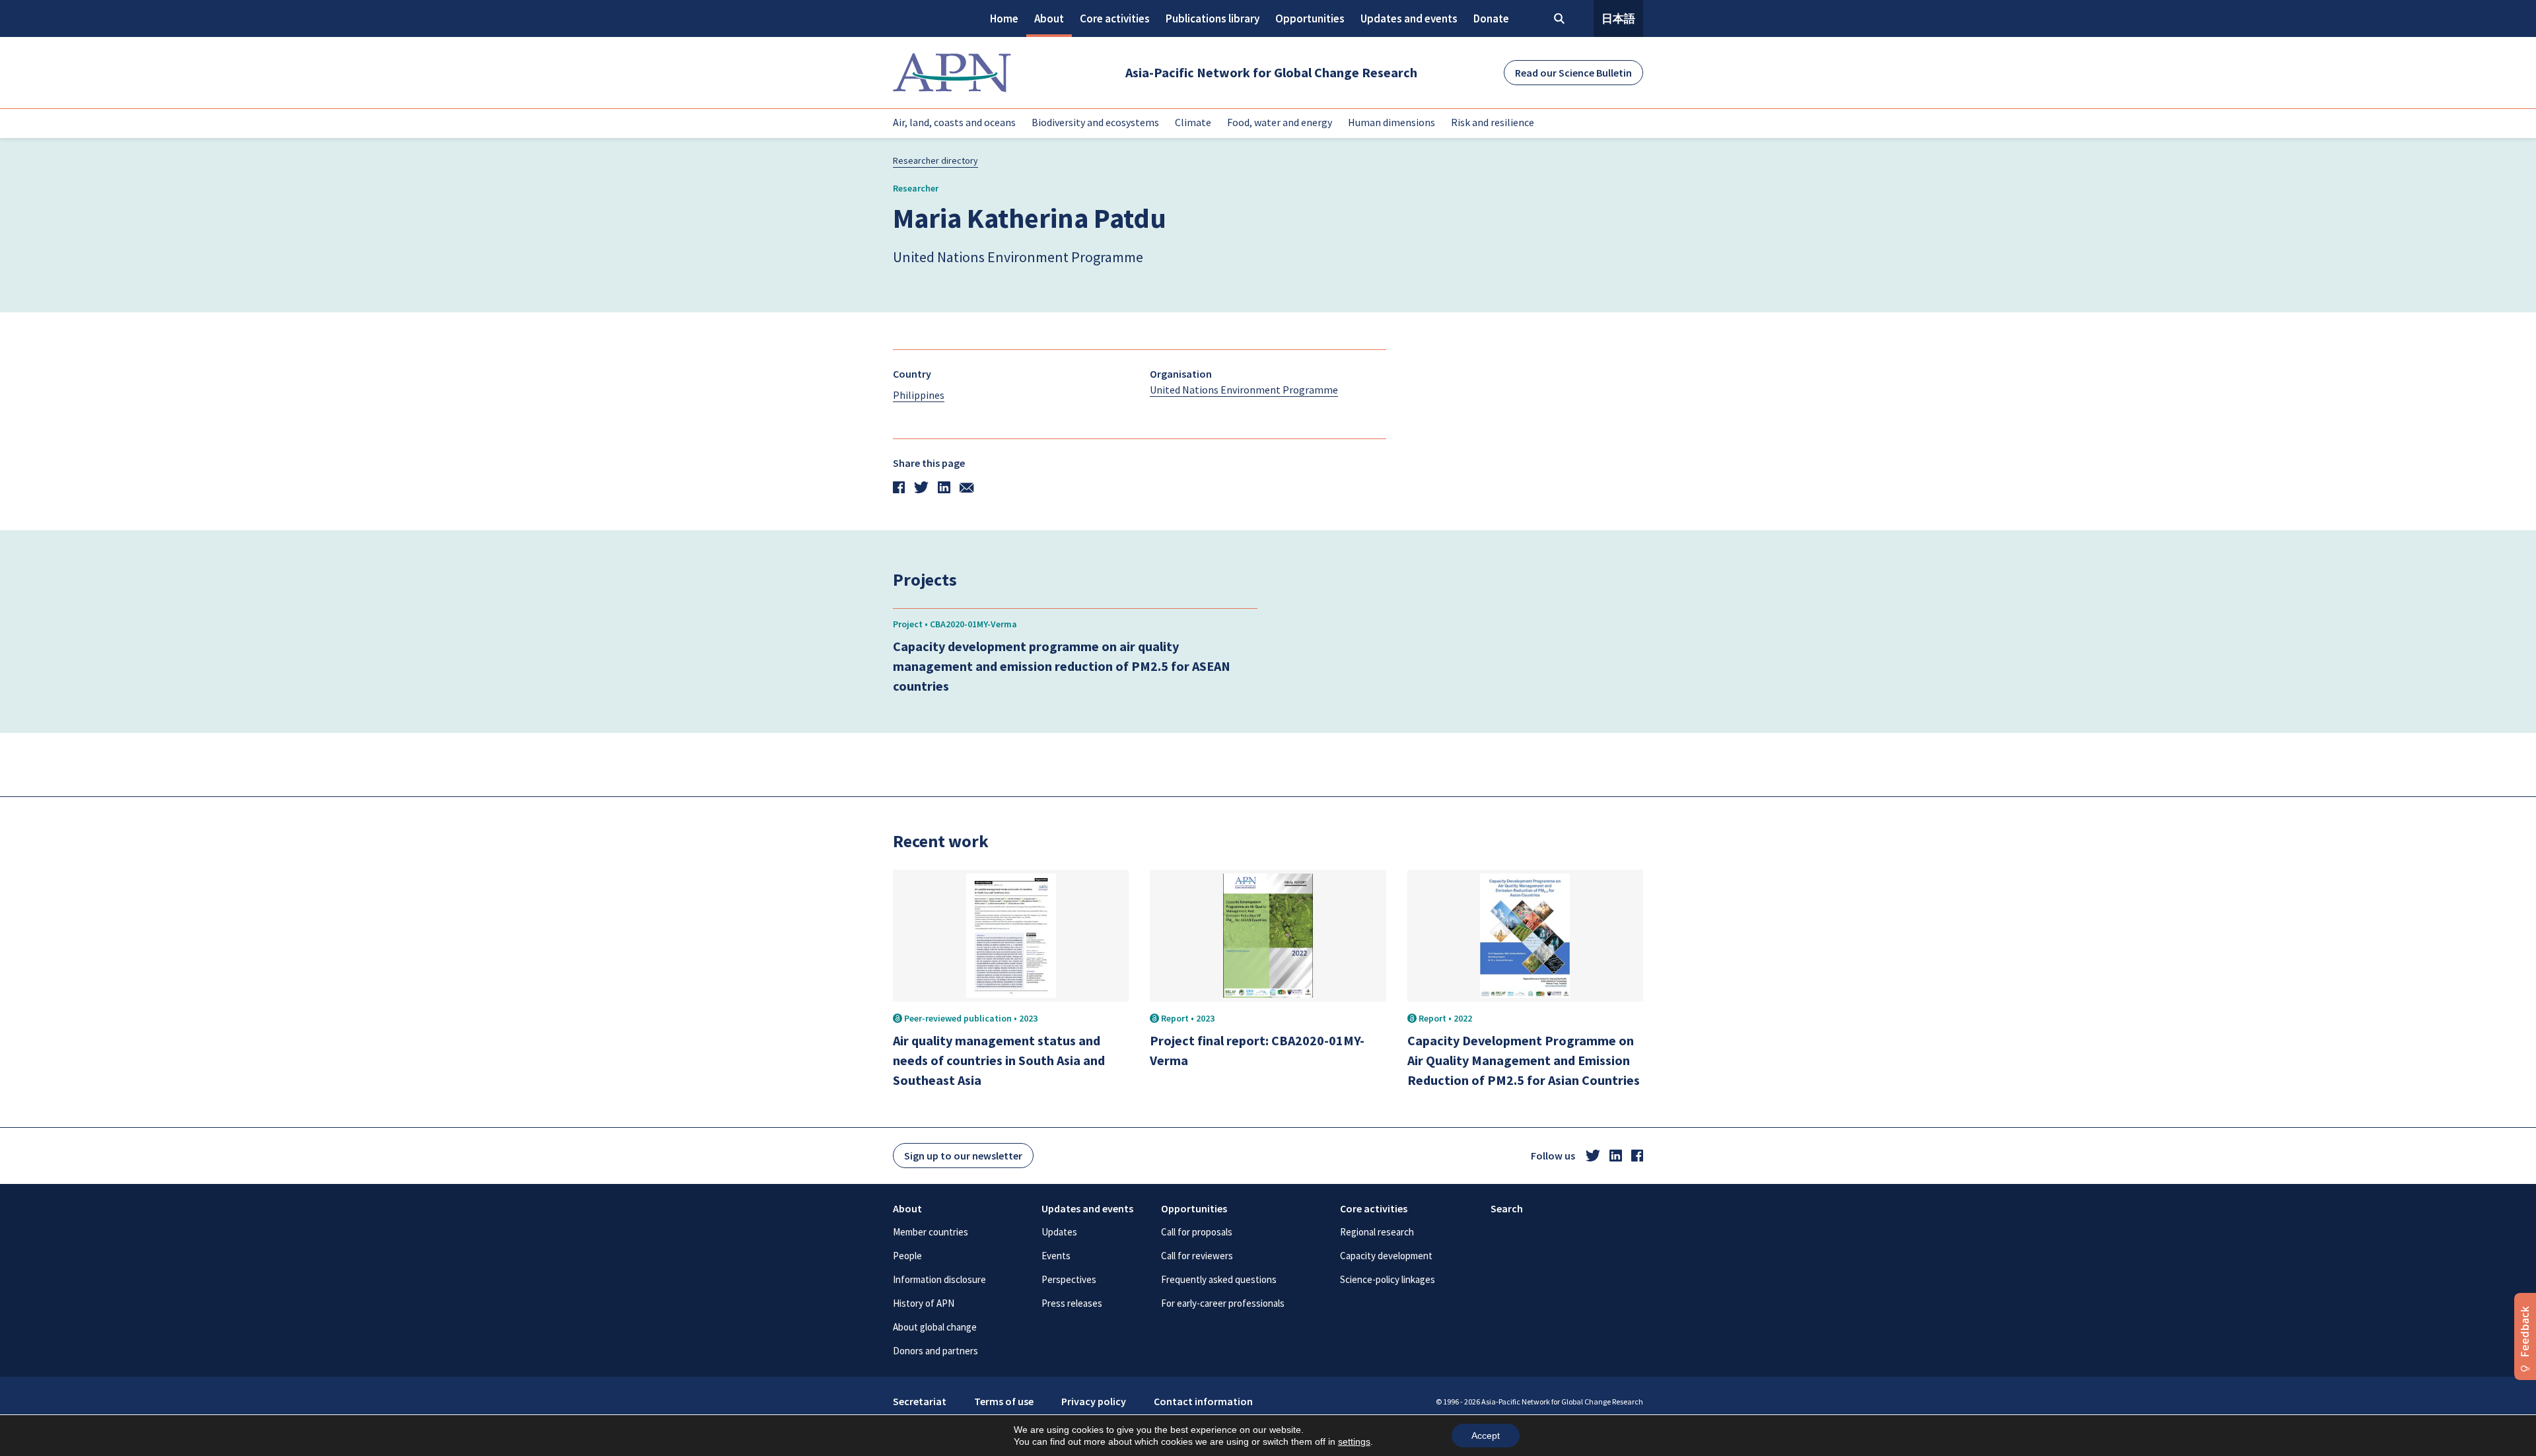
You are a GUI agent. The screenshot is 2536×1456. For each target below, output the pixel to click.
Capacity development (1386, 1256)
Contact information (1203, 1401)
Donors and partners (935, 1351)
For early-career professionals (1223, 1303)
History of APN (924, 1303)
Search (1507, 1208)
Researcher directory (935, 160)
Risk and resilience (1493, 122)
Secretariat (920, 1401)
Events (1056, 1256)
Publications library (1213, 18)
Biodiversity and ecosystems (1095, 122)
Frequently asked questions (1219, 1279)
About (1049, 18)
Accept (1486, 1436)
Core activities (1115, 18)
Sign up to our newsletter (963, 1156)
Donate (1491, 18)
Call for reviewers (1197, 1256)
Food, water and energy (1280, 122)
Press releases (1072, 1303)
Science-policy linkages (1388, 1279)
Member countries (931, 1232)
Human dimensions (1391, 122)
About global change (935, 1327)
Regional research (1377, 1232)
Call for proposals (1197, 1232)
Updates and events (1409, 18)
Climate (1193, 122)
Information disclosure (939, 1279)
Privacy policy (1094, 1401)
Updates (1059, 1232)
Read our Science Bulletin (1573, 73)
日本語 (1618, 18)
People (907, 1256)
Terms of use (1004, 1401)
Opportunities (1310, 18)
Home (1004, 18)
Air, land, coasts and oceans (954, 122)
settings (1354, 1441)
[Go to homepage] (952, 73)
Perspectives (1069, 1279)
